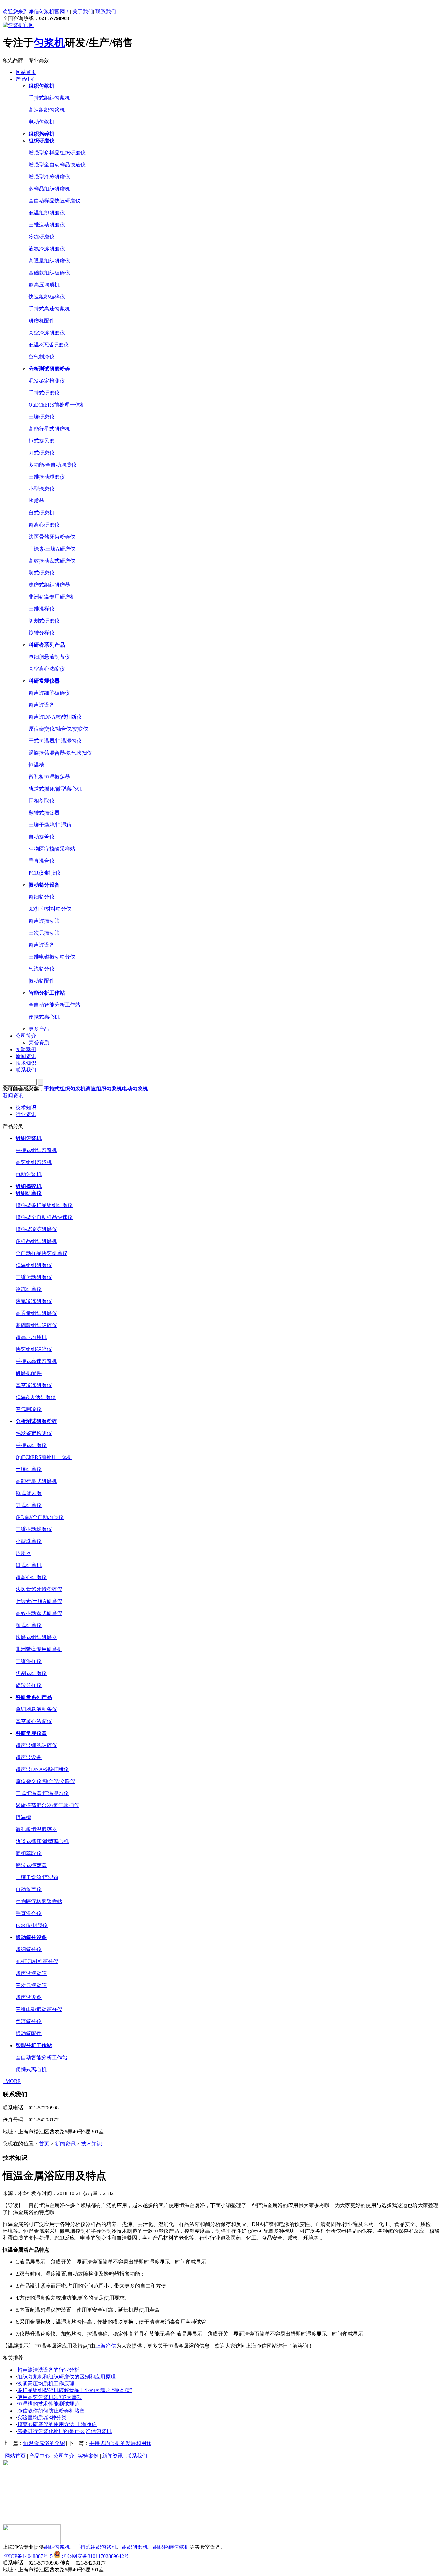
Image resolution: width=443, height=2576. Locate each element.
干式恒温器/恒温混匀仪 (55, 741)
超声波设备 (42, 705)
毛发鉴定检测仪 (47, 381)
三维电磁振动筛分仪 (52, 957)
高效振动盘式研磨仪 (52, 561)
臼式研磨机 (42, 513)
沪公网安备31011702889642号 (95, 2556)
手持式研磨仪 (44, 393)
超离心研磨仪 (44, 525)
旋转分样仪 (42, 633)
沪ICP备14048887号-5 (28, 2556)
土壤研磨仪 (42, 417)
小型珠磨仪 (42, 489)
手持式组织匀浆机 (49, 98)
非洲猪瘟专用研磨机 (52, 597)
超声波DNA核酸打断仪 (55, 717)
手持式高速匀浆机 (49, 309)
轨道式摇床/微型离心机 (55, 789)
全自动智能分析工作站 (54, 1005)
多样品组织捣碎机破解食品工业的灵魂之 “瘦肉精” (75, 2390)
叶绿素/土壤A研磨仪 (52, 549)
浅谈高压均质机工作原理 (46, 2383)
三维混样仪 (42, 609)
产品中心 (26, 79)
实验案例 (26, 1049)
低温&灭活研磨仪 (49, 345)
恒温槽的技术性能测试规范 (48, 2404)
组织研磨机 (135, 2547)
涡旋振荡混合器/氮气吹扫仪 (60, 753)
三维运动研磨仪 (47, 225)
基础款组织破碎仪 (49, 273)
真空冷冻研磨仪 (47, 333)
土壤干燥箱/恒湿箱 (50, 825)
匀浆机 (49, 43)
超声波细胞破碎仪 (49, 693)
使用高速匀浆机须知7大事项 (50, 2397)
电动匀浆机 (42, 122)
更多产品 (39, 1029)
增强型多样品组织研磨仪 (57, 153)
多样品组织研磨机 (49, 189)
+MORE (12, 2081)
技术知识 (26, 1063)
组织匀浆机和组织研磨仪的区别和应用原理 (66, 2377)
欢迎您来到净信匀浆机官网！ (36, 12)
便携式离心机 (44, 1017)
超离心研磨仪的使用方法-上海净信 (57, 2424)
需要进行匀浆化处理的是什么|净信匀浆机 (64, 2431)
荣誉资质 (39, 1043)
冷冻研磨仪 (42, 237)
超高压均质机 (44, 285)
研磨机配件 (42, 321)
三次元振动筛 (44, 933)
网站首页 (26, 72)
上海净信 (106, 2346)
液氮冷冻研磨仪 (47, 249)
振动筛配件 (42, 981)
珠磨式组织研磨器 (49, 585)
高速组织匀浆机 (47, 110)
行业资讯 (26, 1114)
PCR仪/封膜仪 (45, 873)
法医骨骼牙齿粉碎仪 (52, 537)
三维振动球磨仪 (47, 477)
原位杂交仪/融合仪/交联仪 (58, 729)
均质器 (36, 501)
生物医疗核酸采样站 (52, 849)
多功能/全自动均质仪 (53, 465)
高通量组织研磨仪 (49, 261)
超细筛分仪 (42, 897)
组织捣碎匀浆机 (171, 2547)
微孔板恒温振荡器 (49, 777)
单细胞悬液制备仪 (49, 657)
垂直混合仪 (42, 861)
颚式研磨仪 (42, 573)
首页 (44, 2144)
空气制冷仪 (42, 357)
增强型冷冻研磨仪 (49, 177)
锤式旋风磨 (42, 441)
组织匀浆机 (57, 2547)
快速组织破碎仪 (47, 297)
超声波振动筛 (44, 921)
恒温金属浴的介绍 (44, 2443)
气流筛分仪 (42, 969)
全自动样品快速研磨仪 (54, 201)
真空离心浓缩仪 (47, 669)
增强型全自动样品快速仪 (57, 165)
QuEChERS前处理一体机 (57, 405)
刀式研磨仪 (42, 453)
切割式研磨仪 (44, 621)
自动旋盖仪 (42, 837)
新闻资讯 (26, 1056)
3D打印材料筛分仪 (50, 909)
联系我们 (106, 12)
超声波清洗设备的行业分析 (48, 2370)
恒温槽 (36, 765)
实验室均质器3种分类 (42, 2418)
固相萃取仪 (42, 801)
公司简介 (26, 1036)
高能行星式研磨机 (49, 429)
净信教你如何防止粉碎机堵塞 (51, 2411)
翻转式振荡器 (44, 813)
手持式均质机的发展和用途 (120, 2443)
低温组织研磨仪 (47, 213)
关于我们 (83, 12)
